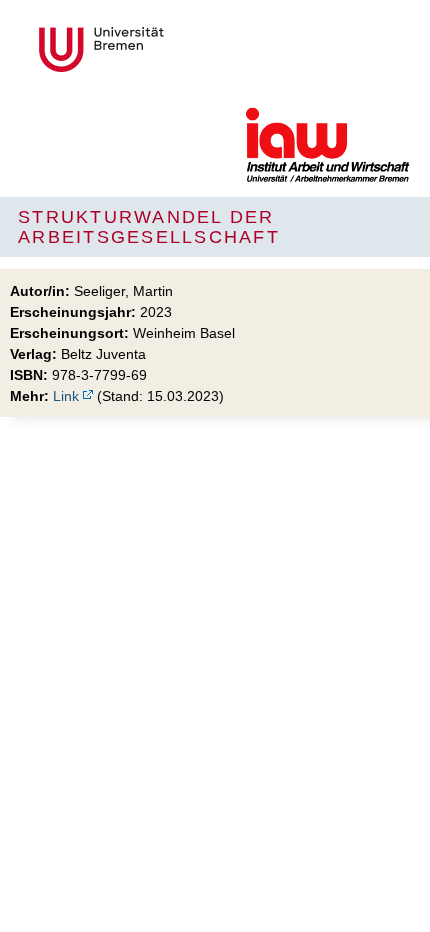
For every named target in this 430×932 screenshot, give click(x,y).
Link (66, 396)
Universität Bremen (168, 49)
